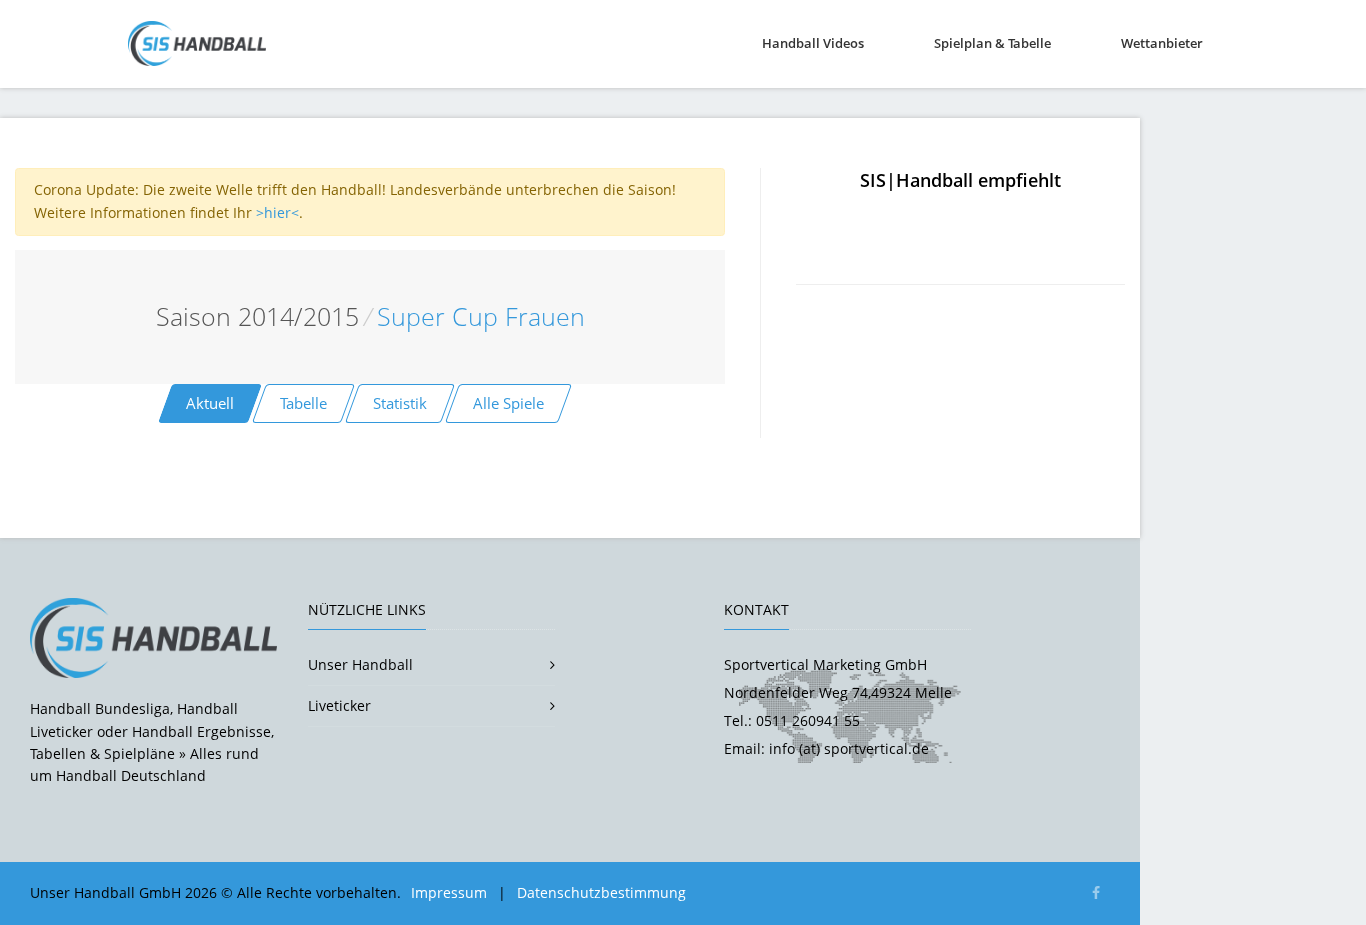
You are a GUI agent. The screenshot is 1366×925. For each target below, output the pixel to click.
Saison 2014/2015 (257, 316)
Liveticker (339, 705)
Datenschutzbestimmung (601, 892)
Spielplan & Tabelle (992, 43)
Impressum (449, 892)
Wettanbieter (1162, 43)
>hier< (277, 212)
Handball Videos (813, 43)
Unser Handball (360, 664)
